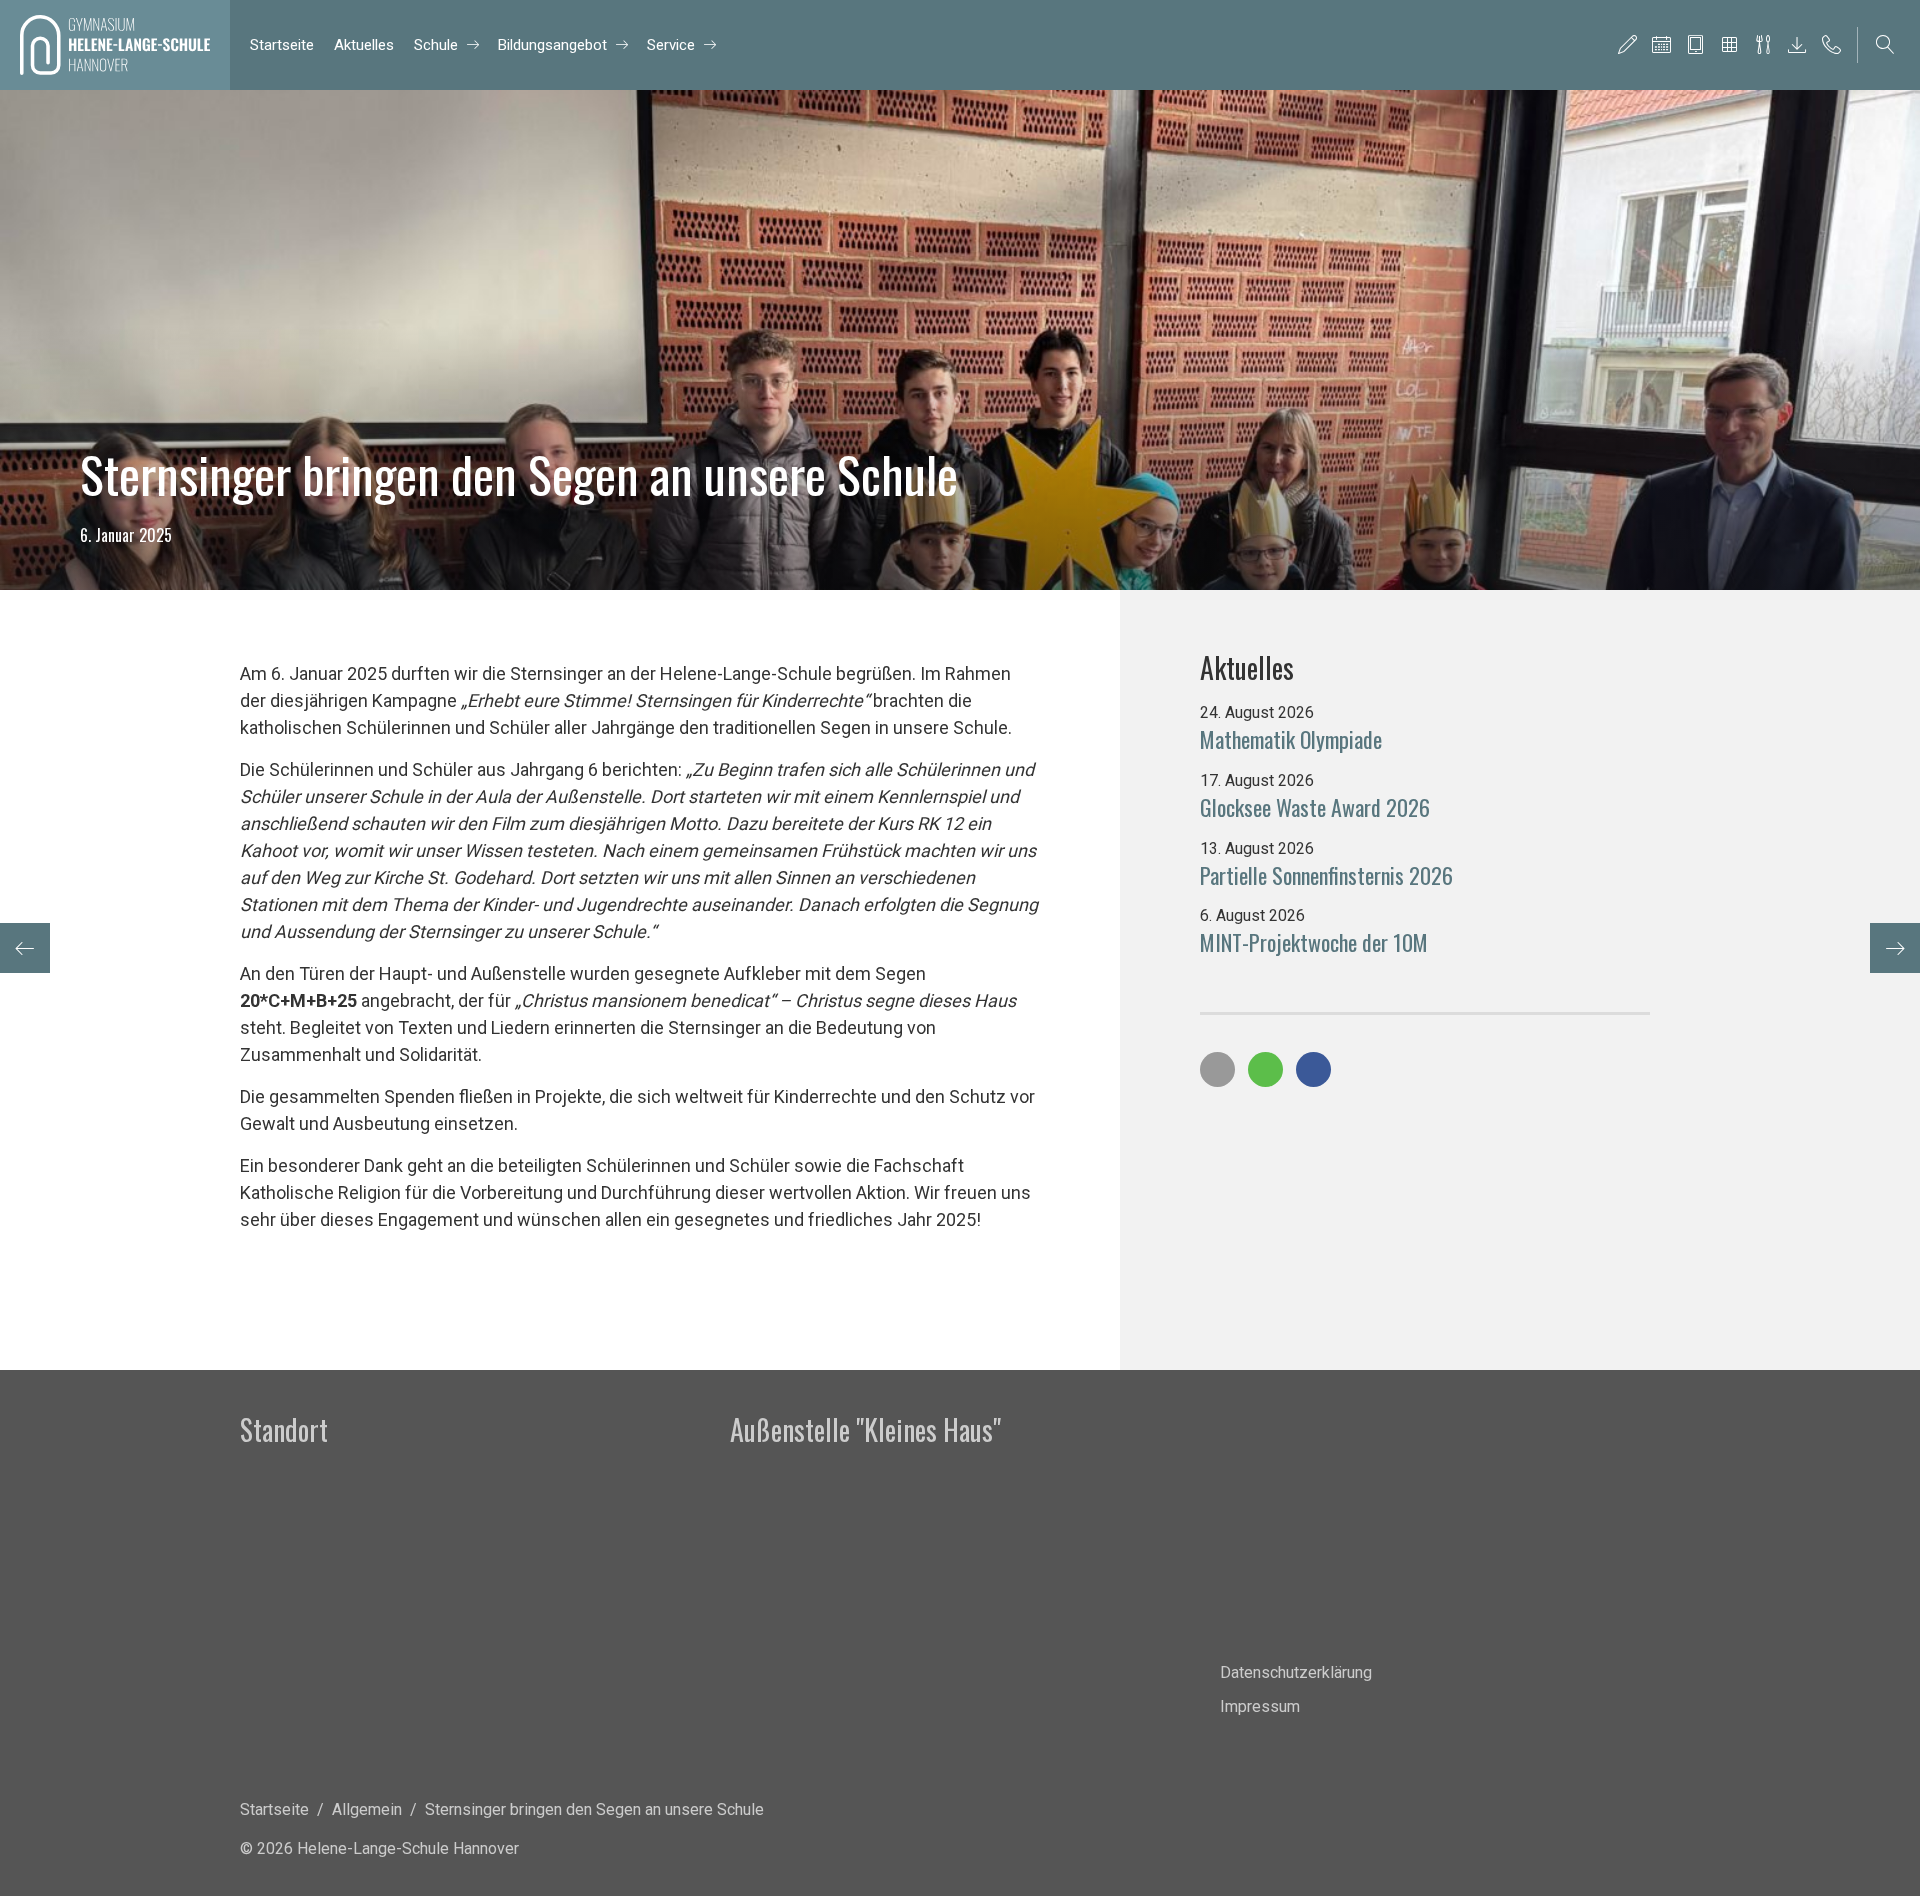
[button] (1217, 1069)
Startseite (282, 45)
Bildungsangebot (552, 45)
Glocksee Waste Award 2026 (1315, 807)
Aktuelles (364, 45)
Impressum (1260, 1706)
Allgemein (367, 1809)
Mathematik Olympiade (1291, 739)
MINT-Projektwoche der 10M (1314, 942)
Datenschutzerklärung (1296, 1672)
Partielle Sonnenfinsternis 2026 (1326, 875)
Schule (436, 45)
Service (671, 45)
